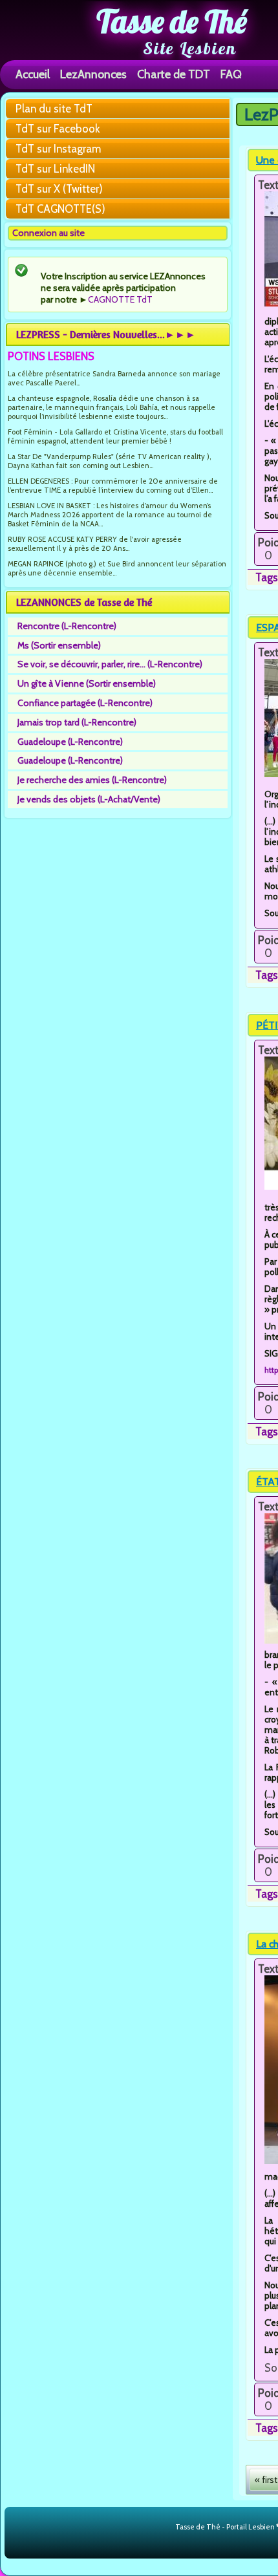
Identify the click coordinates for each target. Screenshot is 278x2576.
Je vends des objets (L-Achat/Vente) (89, 799)
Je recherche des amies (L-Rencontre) (92, 780)
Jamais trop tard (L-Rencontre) (77, 722)
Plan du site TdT (54, 109)
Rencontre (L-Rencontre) (67, 626)
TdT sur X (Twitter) (59, 189)
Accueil (33, 74)
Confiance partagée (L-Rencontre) (85, 703)
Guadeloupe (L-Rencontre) (70, 742)
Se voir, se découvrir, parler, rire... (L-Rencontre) (110, 664)
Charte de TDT (174, 74)
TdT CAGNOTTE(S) (60, 209)
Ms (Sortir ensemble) (59, 645)
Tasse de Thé (172, 21)
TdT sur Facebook (58, 129)
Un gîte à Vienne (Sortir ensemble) (87, 683)
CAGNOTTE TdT (120, 299)
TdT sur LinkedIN (55, 169)
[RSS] (165, 2528)
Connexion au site (48, 233)
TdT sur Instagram (58, 149)
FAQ (231, 74)
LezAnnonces (93, 74)
